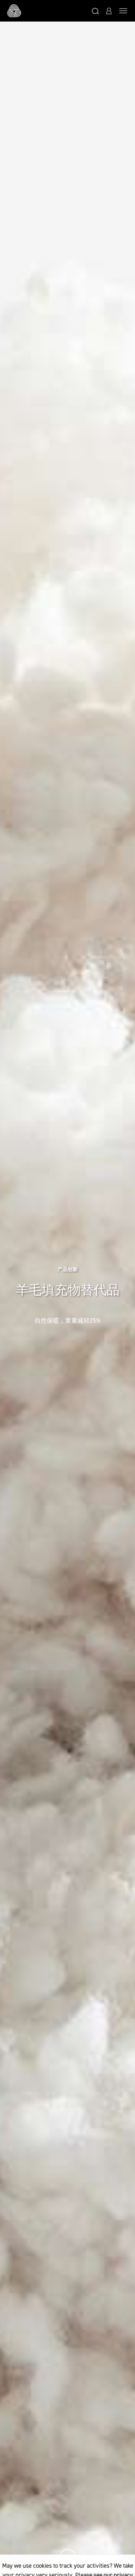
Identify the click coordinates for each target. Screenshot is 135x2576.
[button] (95, 11)
